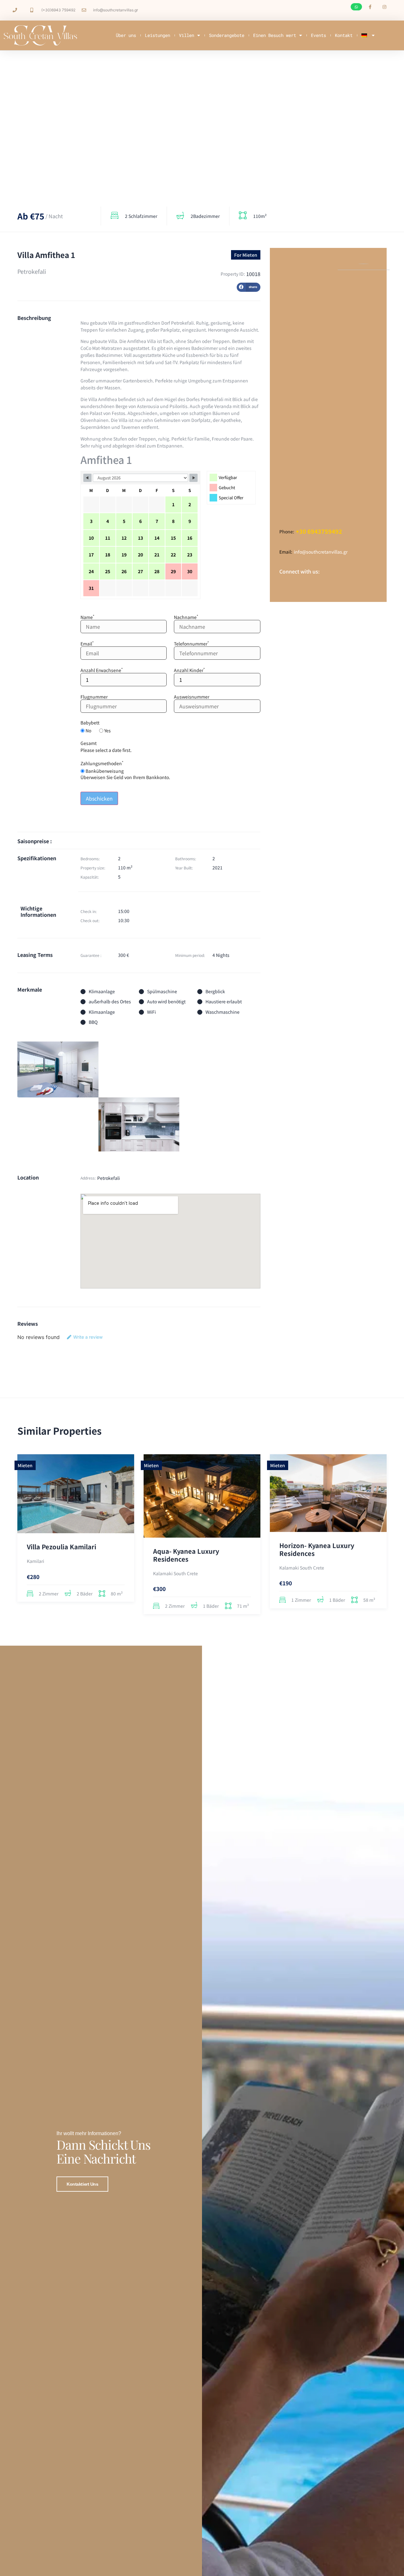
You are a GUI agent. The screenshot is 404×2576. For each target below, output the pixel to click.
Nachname (186, 617)
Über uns (126, 35)
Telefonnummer (191, 644)
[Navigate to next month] (193, 478)
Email (87, 644)
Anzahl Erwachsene (102, 670)
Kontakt (344, 35)
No (88, 730)
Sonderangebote (227, 35)
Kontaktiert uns (82, 2184)
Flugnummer (94, 697)
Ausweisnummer (192, 697)
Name (87, 617)
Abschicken (99, 798)
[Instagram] (384, 7)
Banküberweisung (104, 771)
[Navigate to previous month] (87, 478)
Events (318, 35)
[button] (356, 7)
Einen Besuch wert (275, 35)
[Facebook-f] (370, 7)
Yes (107, 730)
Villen (187, 35)
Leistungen (157, 35)
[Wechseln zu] (368, 35)
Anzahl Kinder (189, 670)
